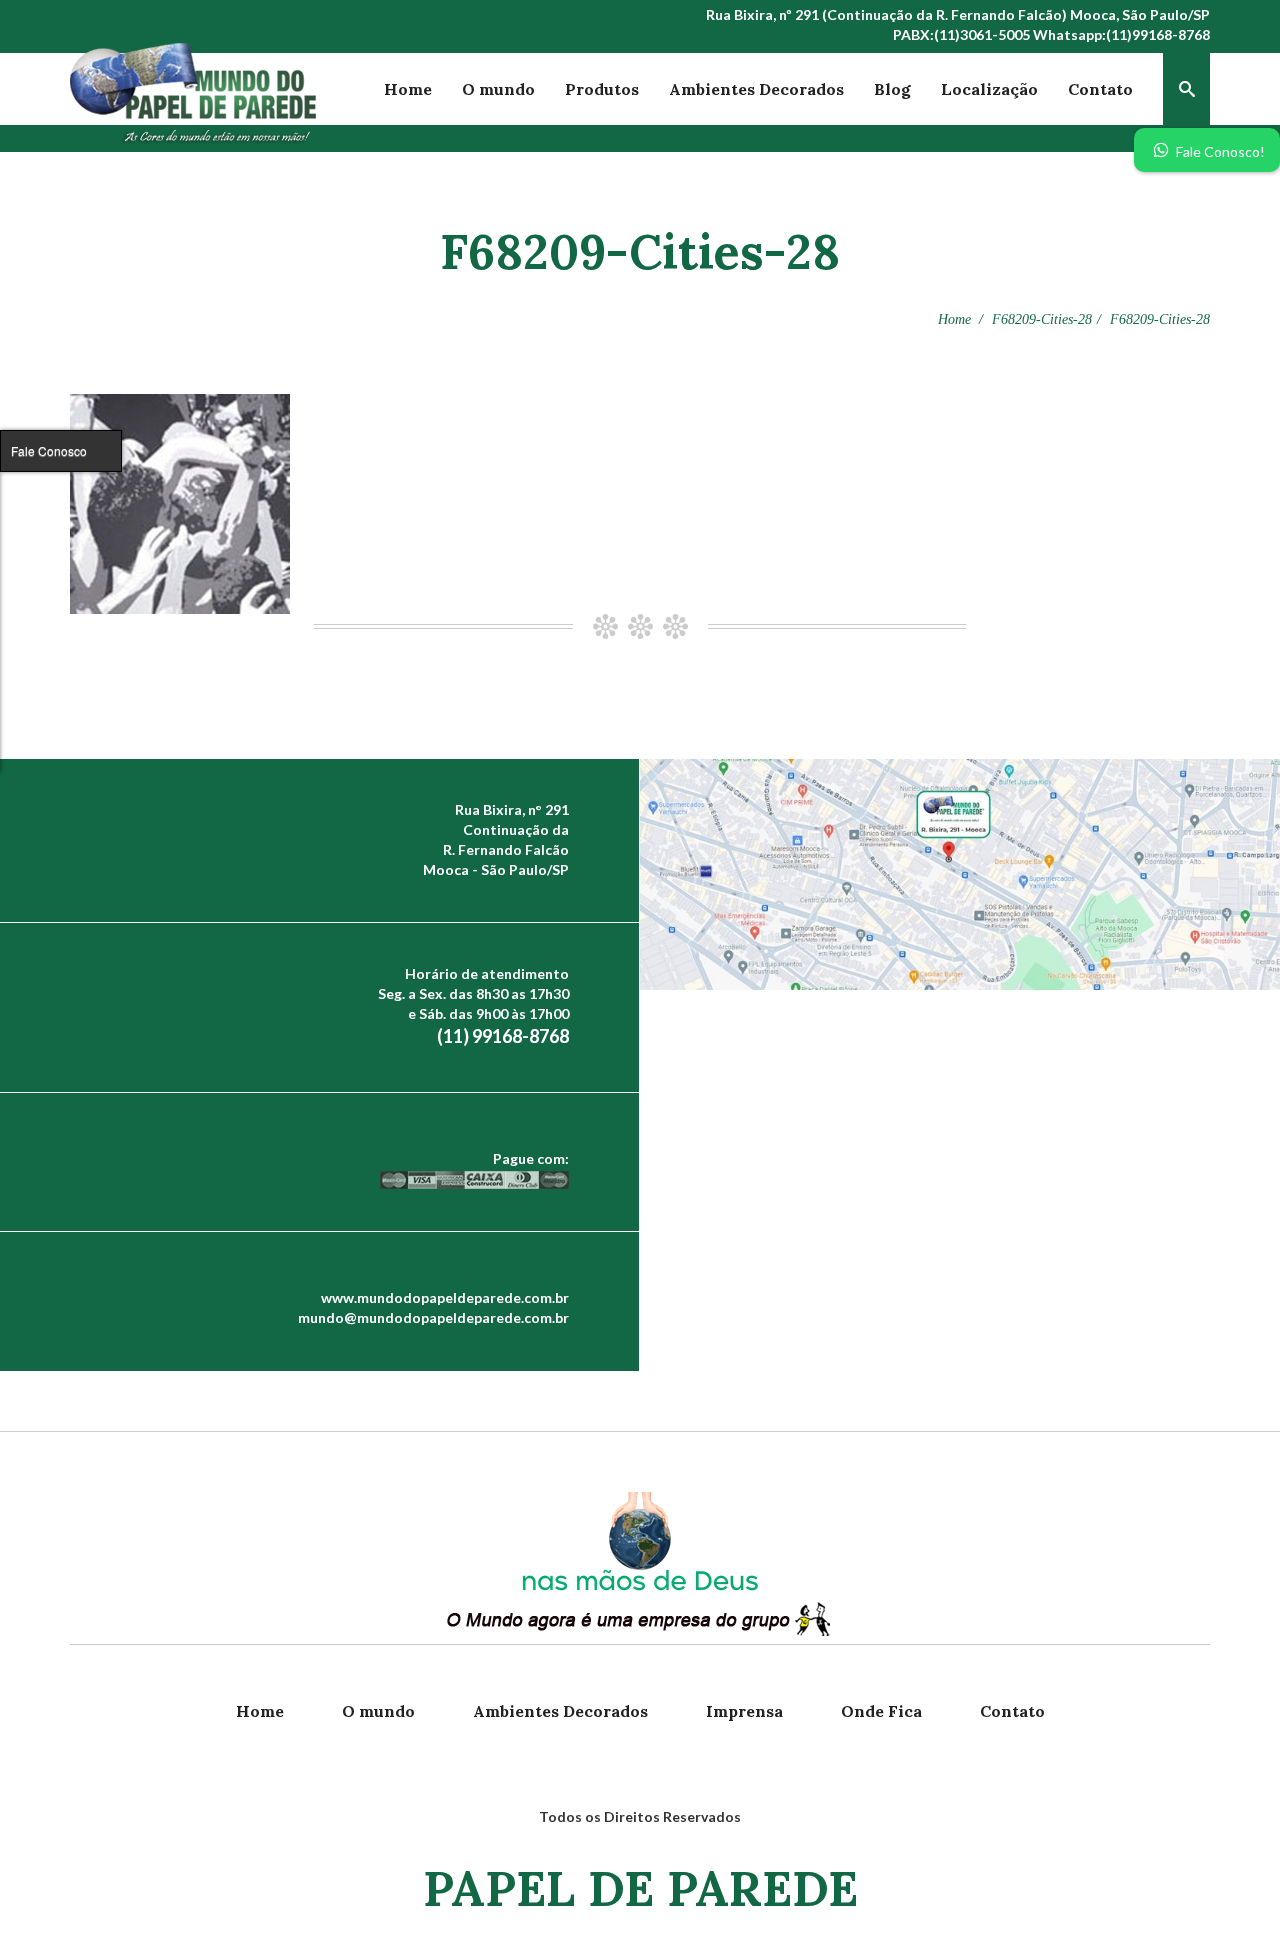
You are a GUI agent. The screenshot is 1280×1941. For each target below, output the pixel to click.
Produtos (602, 89)
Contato (1100, 89)
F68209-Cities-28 (1042, 319)
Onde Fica (881, 1711)
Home (408, 89)
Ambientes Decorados (756, 89)
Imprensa (744, 1711)
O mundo (498, 89)
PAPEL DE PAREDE (640, 1888)
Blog (892, 89)
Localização (989, 89)
